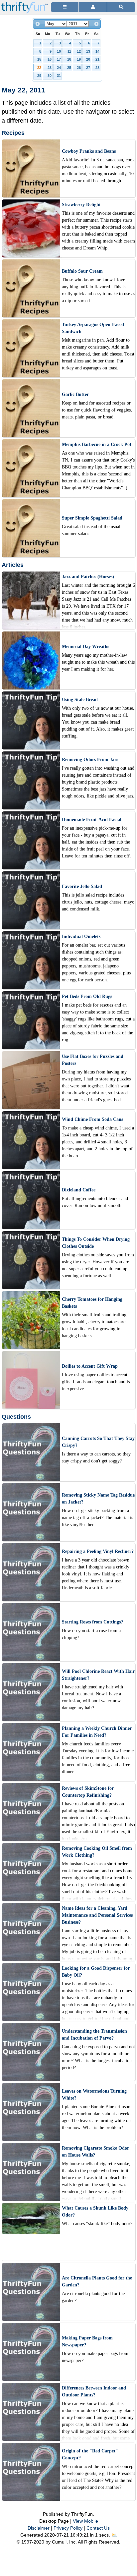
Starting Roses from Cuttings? (92, 1622)
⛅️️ (114, 2535)
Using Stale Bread (80, 700)
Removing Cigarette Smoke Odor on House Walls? (95, 2152)
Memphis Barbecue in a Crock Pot (97, 444)
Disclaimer (39, 2528)
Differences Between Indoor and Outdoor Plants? (94, 2391)
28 (97, 68)
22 (39, 68)
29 (39, 76)
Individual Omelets (81, 936)
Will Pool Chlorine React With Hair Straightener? (98, 1675)
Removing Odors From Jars (90, 760)
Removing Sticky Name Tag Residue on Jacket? (98, 1499)
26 (79, 68)
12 (79, 51)
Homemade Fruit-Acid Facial (92, 820)
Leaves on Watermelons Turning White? (94, 2095)
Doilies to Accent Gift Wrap (90, 1366)
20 (88, 59)
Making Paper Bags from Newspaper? (87, 2341)
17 (59, 59)
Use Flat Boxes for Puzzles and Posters (93, 1060)
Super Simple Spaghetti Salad (92, 518)
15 (39, 59)
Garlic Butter (75, 394)
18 (69, 59)
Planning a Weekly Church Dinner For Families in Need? (97, 1732)
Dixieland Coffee (79, 1190)
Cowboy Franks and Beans (89, 151)
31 (59, 76)
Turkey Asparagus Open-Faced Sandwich (93, 328)
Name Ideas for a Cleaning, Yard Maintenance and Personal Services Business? (97, 1915)
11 (69, 51)
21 (97, 59)
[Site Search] (121, 7)
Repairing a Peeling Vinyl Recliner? (98, 1551)
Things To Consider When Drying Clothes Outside (96, 1243)
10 (59, 51)
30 (50, 76)
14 (97, 51)
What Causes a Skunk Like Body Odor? (95, 2212)
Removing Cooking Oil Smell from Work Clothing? (97, 1852)
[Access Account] (93, 7)
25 (69, 68)
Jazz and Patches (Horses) (88, 577)
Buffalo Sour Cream (82, 271)
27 (88, 68)
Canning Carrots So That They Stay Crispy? (98, 1442)
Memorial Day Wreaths (85, 647)
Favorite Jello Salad (82, 886)
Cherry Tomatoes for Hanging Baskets (92, 1303)
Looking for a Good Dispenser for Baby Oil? (96, 1972)
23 (50, 68)
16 (50, 59)
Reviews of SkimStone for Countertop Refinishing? (88, 1792)
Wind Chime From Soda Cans (92, 1119)
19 (79, 59)
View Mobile (85, 2521)
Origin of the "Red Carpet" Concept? (90, 2454)
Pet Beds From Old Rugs (87, 996)
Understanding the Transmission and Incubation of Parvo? (94, 2035)
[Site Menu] (65, 7)
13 (88, 51)
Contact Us (98, 2528)
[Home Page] (25, 4)
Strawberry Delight (81, 205)
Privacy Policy (68, 2528)
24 (59, 68)
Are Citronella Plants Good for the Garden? (97, 2281)
